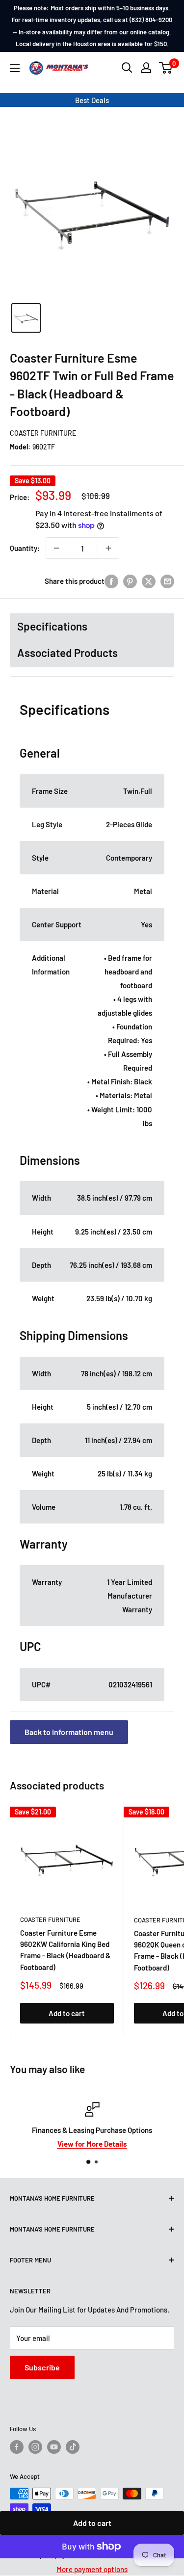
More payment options (92, 2569)
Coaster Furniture (43, 433)
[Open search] (127, 68)
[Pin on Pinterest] (130, 581)
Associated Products (67, 653)
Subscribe (42, 2367)
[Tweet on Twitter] (149, 581)
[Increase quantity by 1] (108, 548)
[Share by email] (167, 581)
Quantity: (25, 548)
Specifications (52, 626)
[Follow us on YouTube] (54, 2447)
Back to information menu (69, 1732)
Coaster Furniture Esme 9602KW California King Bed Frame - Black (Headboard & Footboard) (65, 1950)
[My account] (146, 68)
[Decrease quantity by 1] (56, 548)
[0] (166, 68)
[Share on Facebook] (111, 581)
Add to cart (92, 2523)
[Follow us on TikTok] (73, 2447)
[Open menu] (15, 68)
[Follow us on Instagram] (35, 2447)
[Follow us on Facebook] (17, 2447)
